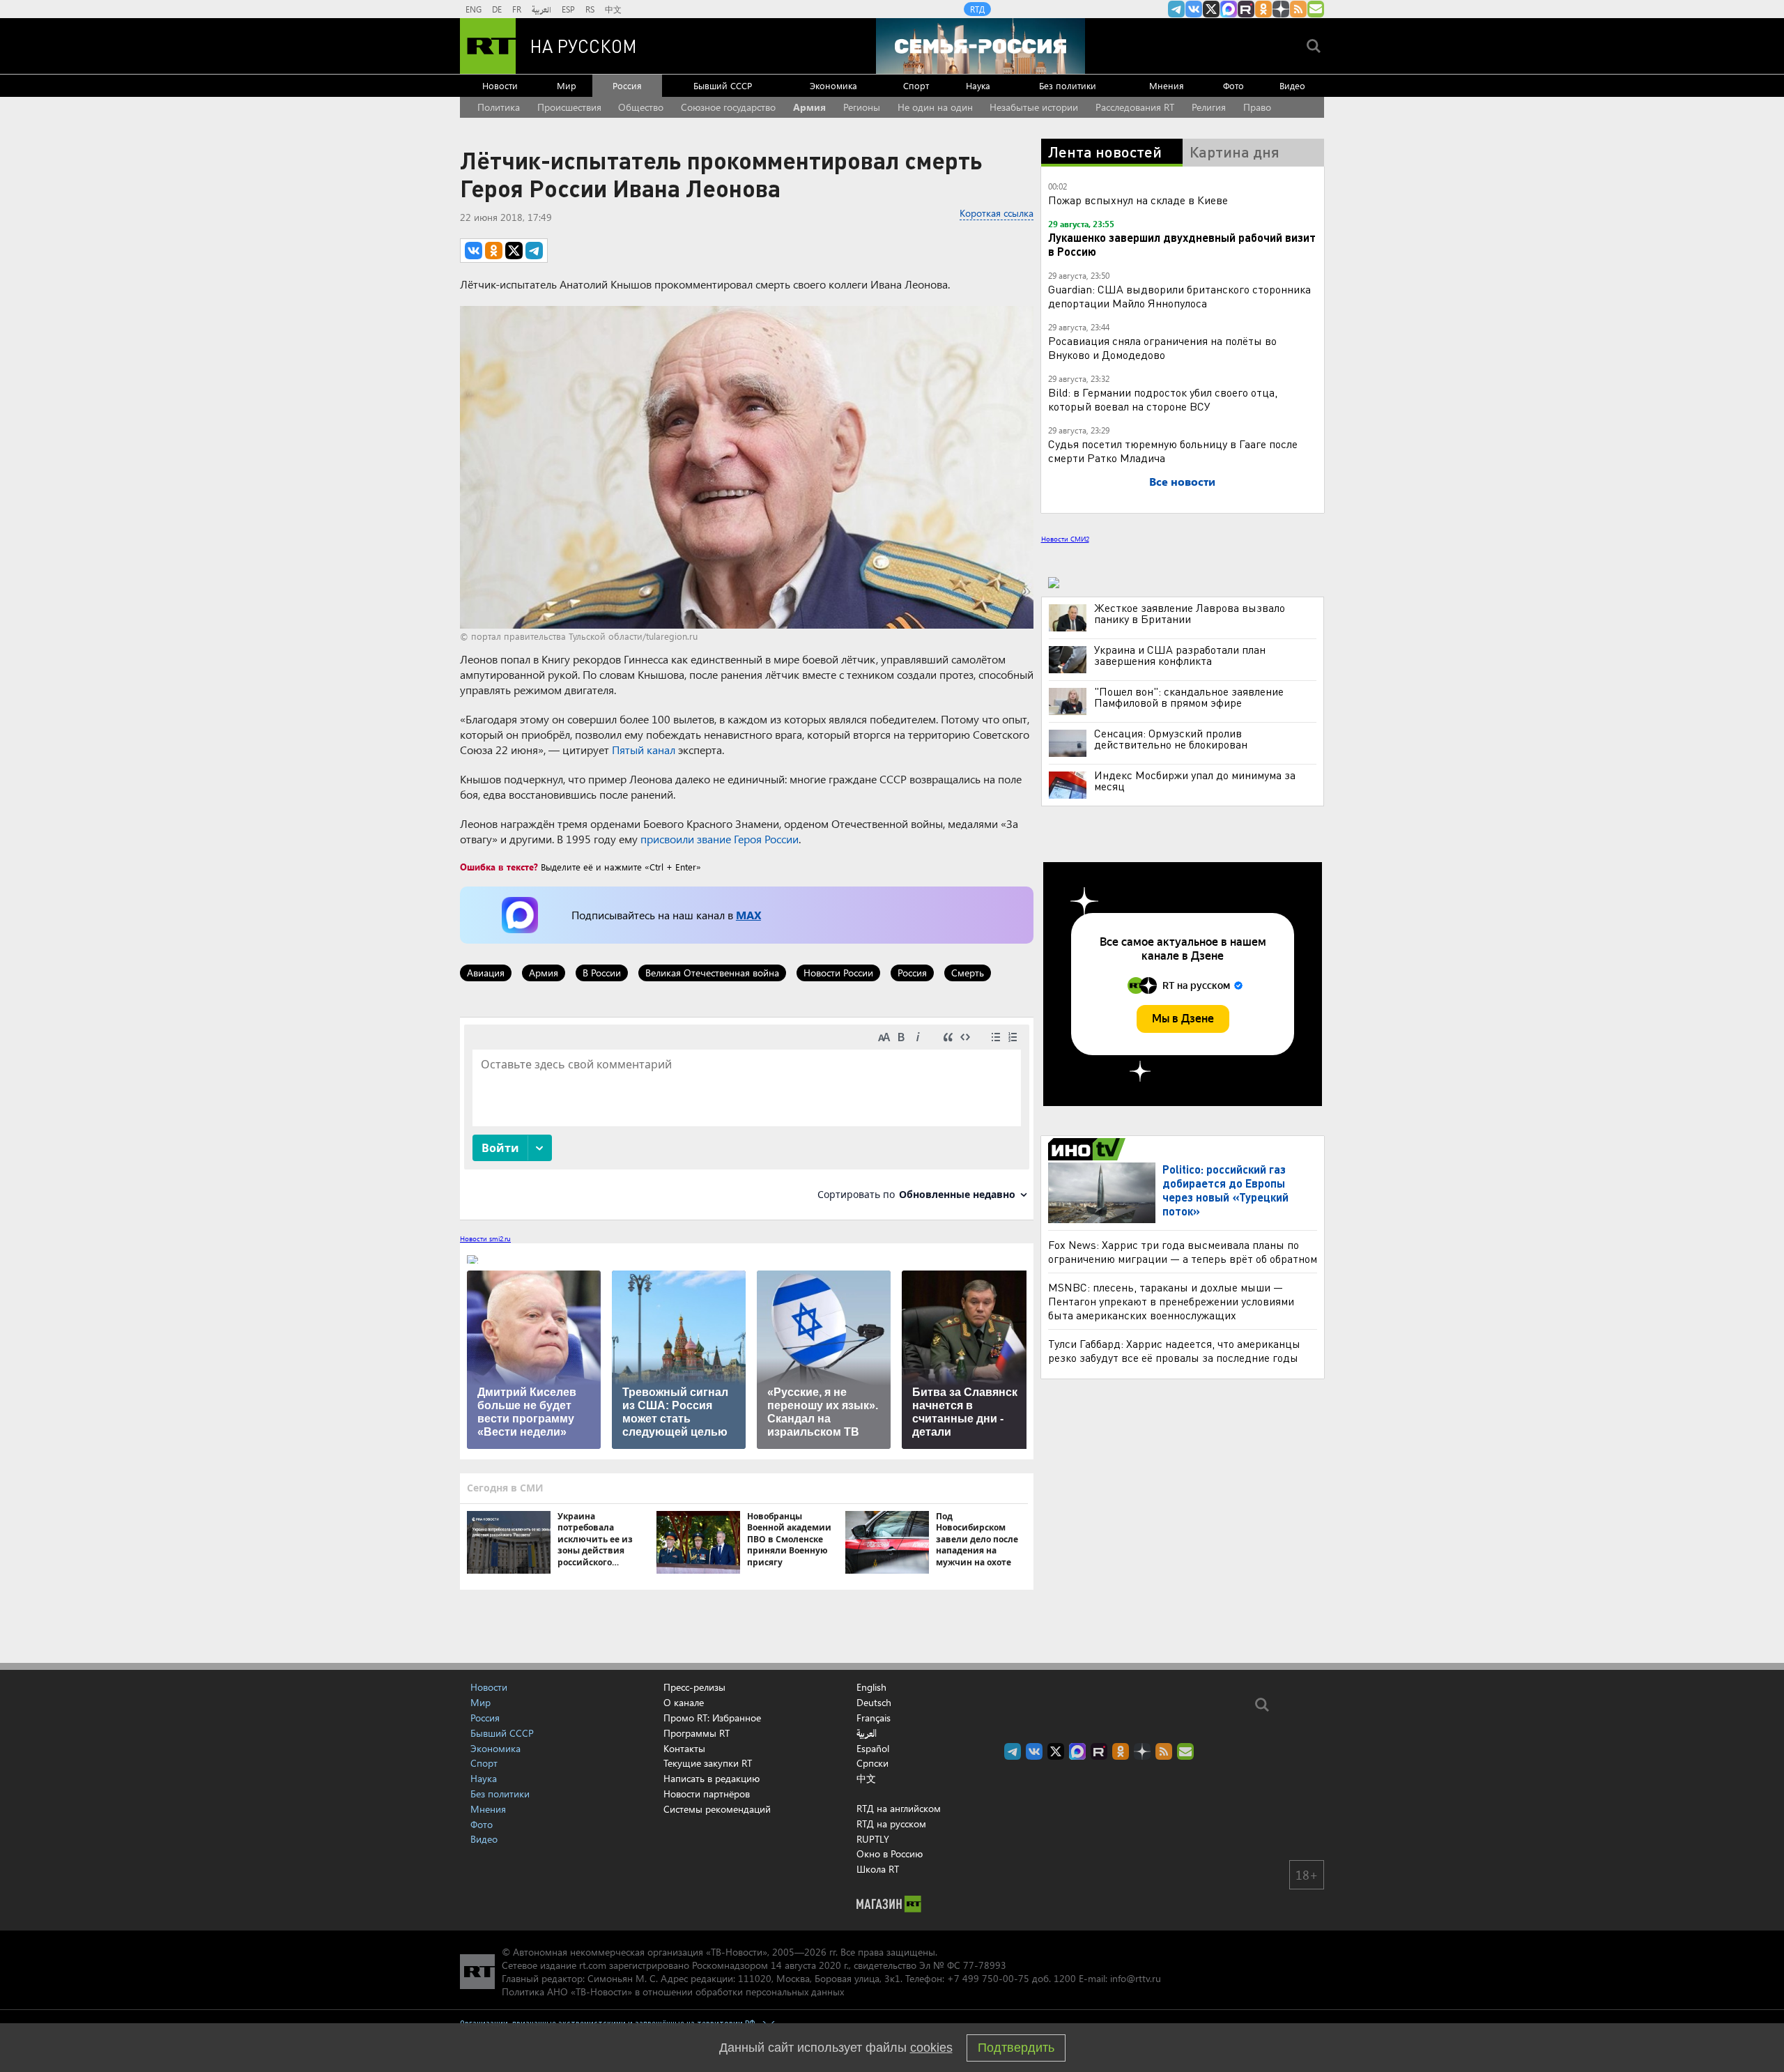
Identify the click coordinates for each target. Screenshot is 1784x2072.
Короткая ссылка (997, 213)
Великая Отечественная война (712, 973)
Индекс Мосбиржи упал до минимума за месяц (1195, 781)
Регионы (862, 107)
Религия (1209, 107)
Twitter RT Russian (1211, 9)
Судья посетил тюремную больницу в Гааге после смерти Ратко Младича (1173, 451)
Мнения (1167, 85)
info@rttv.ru (1136, 1978)
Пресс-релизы (694, 1687)
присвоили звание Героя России (720, 839)
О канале (684, 1702)
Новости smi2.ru (485, 1238)
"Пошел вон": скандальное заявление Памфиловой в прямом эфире (1189, 697)
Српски (872, 1763)
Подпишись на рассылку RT (1316, 9)
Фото (1233, 85)
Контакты (684, 1748)
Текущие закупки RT (708, 1763)
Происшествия (569, 107)
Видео (1292, 85)
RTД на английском (899, 1808)
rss (1298, 9)
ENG (474, 9)
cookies (931, 2048)
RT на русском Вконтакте (1194, 9)
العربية (541, 9)
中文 (613, 9)
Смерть (968, 973)
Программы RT (697, 1733)
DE (497, 9)
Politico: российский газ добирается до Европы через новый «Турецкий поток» (1225, 1190)
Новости (500, 85)
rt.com (593, 1965)
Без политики (1068, 85)
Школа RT (878, 1869)
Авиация (486, 973)
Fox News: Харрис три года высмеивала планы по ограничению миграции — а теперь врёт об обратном (1183, 1251)
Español (873, 1749)
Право (1257, 107)
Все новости (1182, 481)
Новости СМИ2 (1065, 539)
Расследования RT (1135, 107)
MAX (748, 915)
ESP (568, 9)
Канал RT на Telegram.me (1176, 9)
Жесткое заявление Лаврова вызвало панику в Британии (1190, 613)
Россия (627, 85)
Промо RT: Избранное (712, 1718)
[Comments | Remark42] (747, 1118)
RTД (977, 9)
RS (590, 9)
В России (602, 973)
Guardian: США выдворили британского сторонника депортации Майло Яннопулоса (1179, 296)
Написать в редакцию (712, 1778)
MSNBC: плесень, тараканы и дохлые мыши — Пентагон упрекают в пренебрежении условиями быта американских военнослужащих (1171, 1301)
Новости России (838, 973)
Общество (641, 107)
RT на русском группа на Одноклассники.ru (1263, 9)
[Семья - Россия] (981, 46)
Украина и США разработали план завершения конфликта (1180, 655)
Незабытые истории (1034, 107)
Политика (499, 107)
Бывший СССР (723, 85)
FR (517, 9)
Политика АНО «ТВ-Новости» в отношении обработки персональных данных (673, 1992)
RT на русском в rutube (1246, 9)
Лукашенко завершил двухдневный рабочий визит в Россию (1182, 244)
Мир (567, 85)
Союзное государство (728, 107)
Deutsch (874, 1703)
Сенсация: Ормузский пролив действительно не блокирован (1171, 739)
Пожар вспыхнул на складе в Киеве (1138, 200)
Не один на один (935, 107)
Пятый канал (644, 750)
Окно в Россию (890, 1854)
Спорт (916, 85)
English (871, 1687)
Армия (809, 107)
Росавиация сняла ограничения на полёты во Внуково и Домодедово (1162, 347)
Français (874, 1718)
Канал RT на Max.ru (1229, 9)
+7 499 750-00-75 (988, 1978)
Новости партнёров (707, 1794)
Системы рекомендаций (717, 1809)
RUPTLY (873, 1839)
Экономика (833, 85)
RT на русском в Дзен (1281, 9)
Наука (978, 85)
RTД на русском (891, 1824)
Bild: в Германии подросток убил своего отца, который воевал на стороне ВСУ (1163, 399)
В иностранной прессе (1089, 1149)
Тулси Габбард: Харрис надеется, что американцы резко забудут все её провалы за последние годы (1174, 1350)
